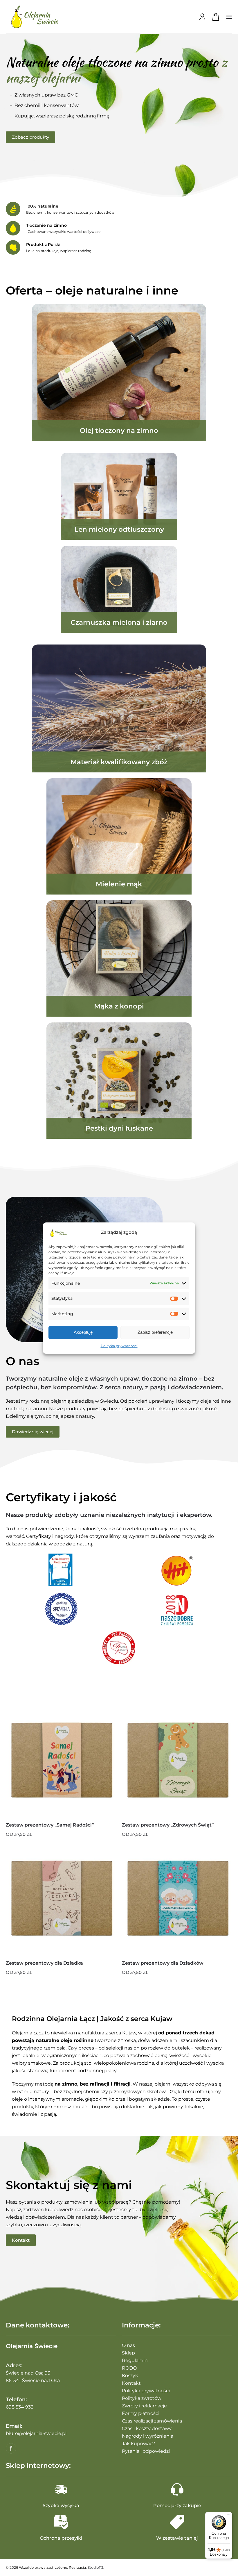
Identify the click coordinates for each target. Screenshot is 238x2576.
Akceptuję (83, 1332)
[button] (229, 17)
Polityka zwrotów (142, 2398)
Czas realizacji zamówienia (152, 2421)
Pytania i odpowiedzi (146, 2451)
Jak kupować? (138, 2444)
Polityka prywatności (119, 1346)
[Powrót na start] (35, 17)
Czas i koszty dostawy (147, 2428)
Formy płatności (141, 2413)
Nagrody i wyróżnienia (148, 2436)
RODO (129, 2368)
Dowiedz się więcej (33, 1432)
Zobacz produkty (30, 137)
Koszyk (130, 2376)
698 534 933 (20, 2407)
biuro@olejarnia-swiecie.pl (36, 2433)
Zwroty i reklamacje (144, 2406)
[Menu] (229, 2516)
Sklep (128, 2353)
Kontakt (21, 2240)
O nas (128, 2345)
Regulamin (135, 2360)
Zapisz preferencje (155, 1332)
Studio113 (95, 2567)
